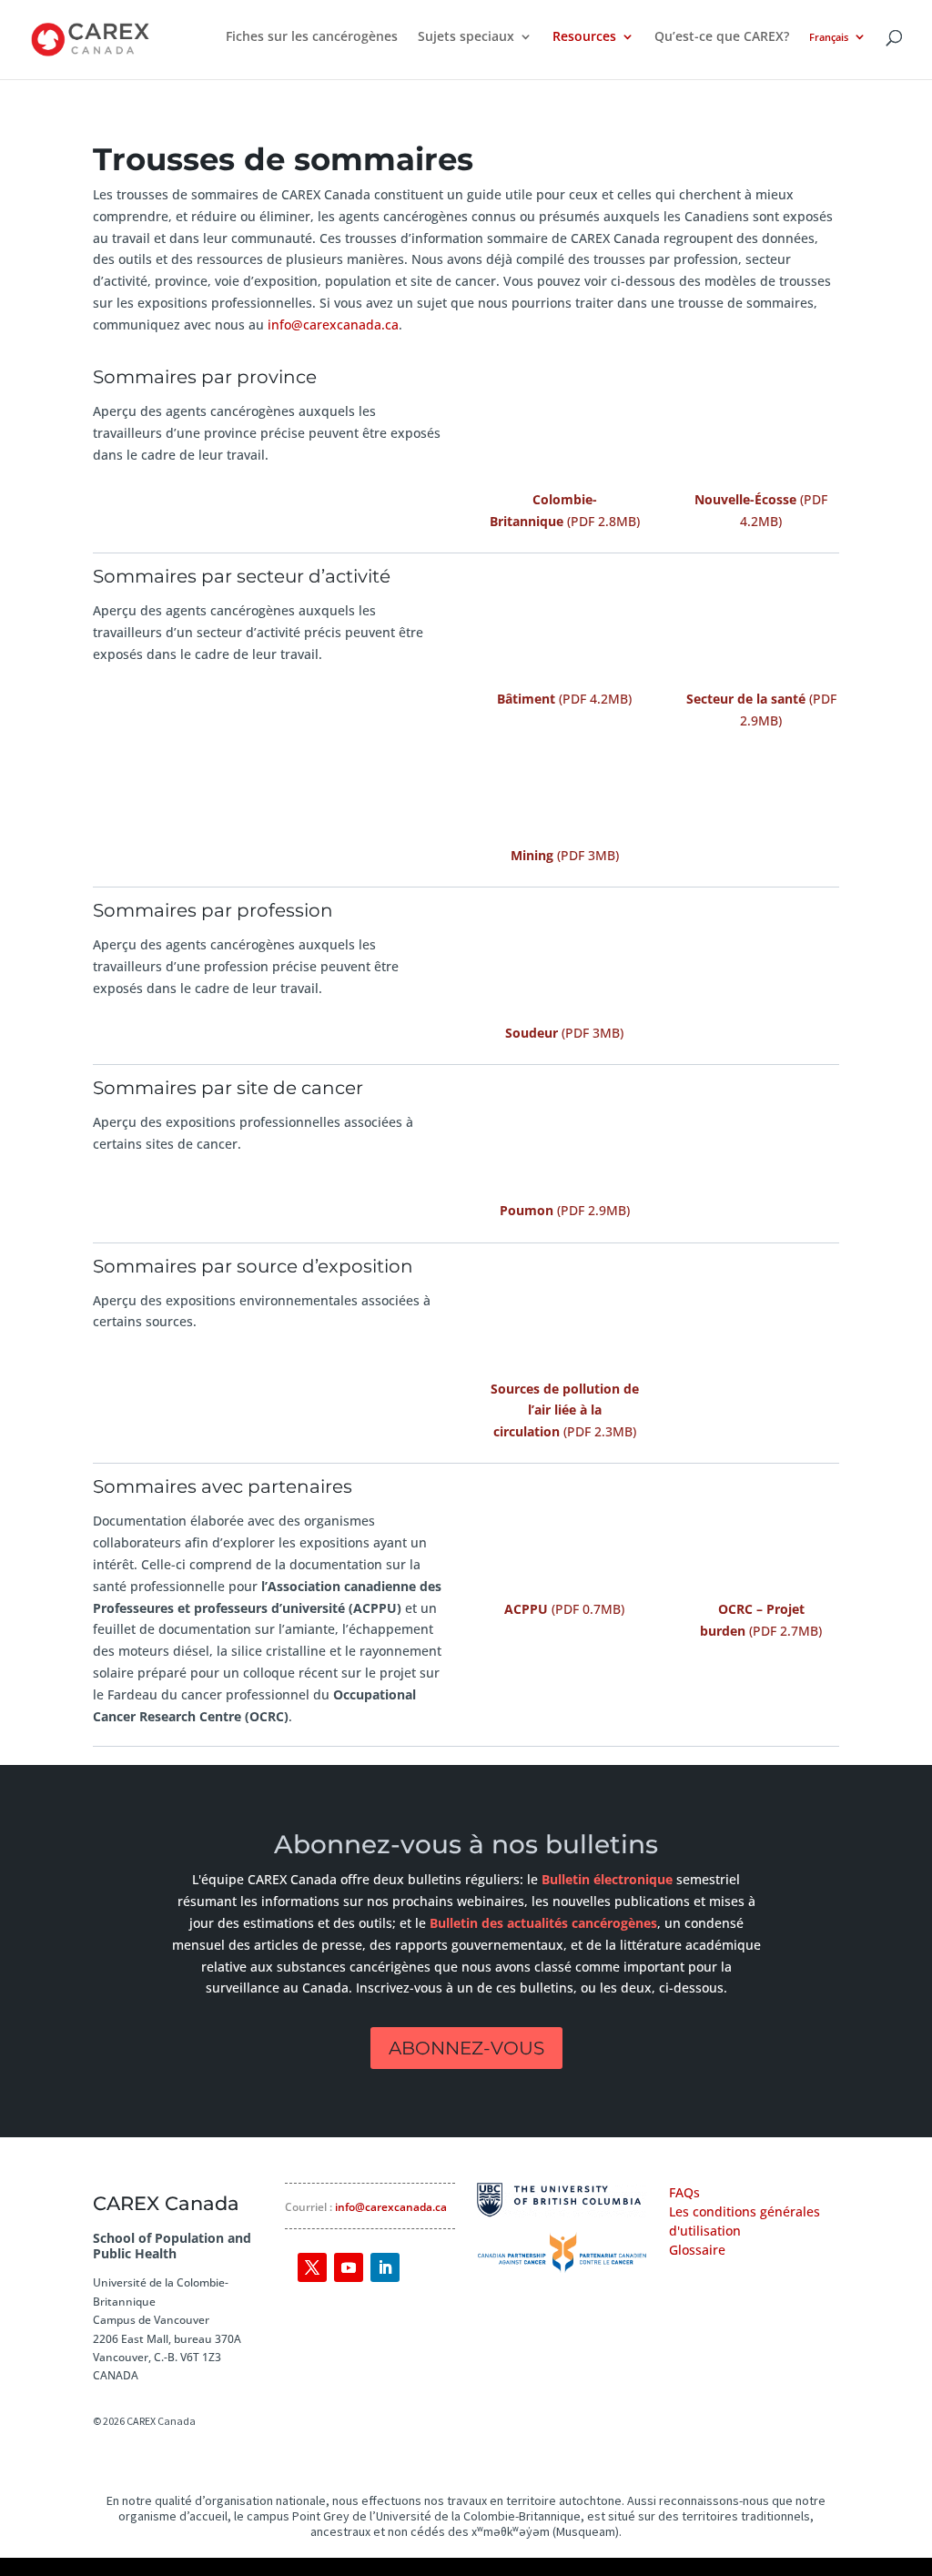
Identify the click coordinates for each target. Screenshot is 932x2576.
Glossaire (697, 2250)
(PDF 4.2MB (562, 699)
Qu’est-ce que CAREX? (722, 37)
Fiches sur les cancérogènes (312, 37)
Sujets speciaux (466, 37)
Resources (584, 37)
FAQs (684, 2192)
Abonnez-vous (466, 2048)
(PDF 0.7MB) (564, 1609)
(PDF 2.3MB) (565, 1410)
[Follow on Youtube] (349, 2267)
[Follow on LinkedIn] (385, 2267)
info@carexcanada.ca (333, 325)
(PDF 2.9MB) (565, 1210)
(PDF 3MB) (565, 855)
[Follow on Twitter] (312, 2267)
